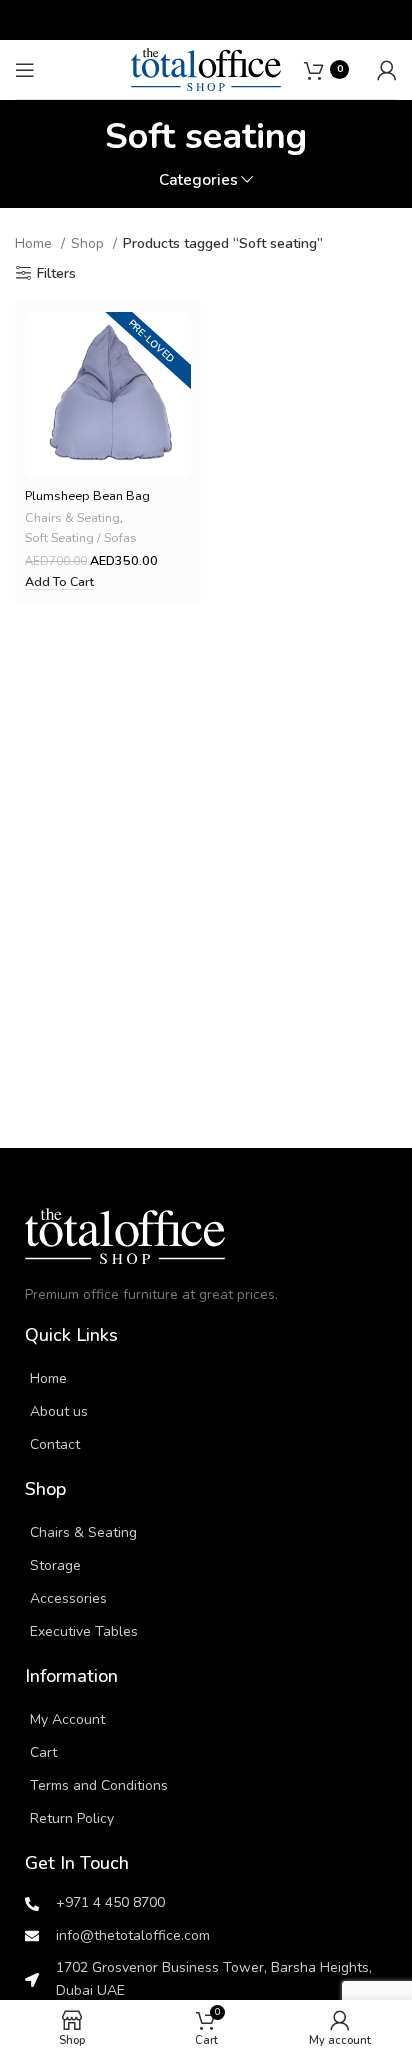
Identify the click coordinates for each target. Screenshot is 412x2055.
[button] (59, 582)
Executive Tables (84, 1631)
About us (59, 1411)
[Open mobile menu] (25, 70)
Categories (198, 179)
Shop (89, 243)
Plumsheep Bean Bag (87, 495)
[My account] (387, 70)
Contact (55, 1444)
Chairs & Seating (72, 517)
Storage (55, 1565)
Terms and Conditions (99, 1785)
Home (35, 243)
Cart (43, 1752)
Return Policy (72, 1818)
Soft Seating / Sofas (81, 537)
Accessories (68, 1598)
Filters (56, 273)
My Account (67, 1719)
